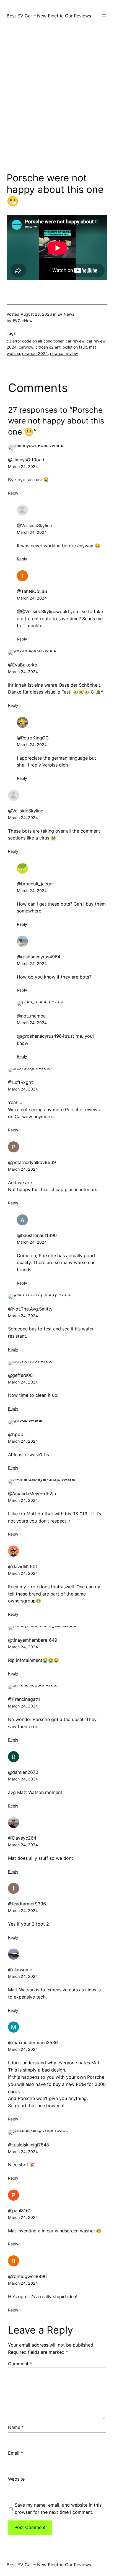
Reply (13, 493)
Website (16, 2479)
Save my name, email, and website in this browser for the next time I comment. (58, 2509)
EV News (66, 314)
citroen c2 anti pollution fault (61, 347)
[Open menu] (104, 16)
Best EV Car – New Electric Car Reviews (49, 16)
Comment (20, 2364)
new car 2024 (35, 353)
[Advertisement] (57, 104)
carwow (26, 347)
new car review (64, 353)
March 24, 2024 (23, 466)
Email (15, 2453)
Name (16, 2427)
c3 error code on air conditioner (35, 341)
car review (75, 341)
